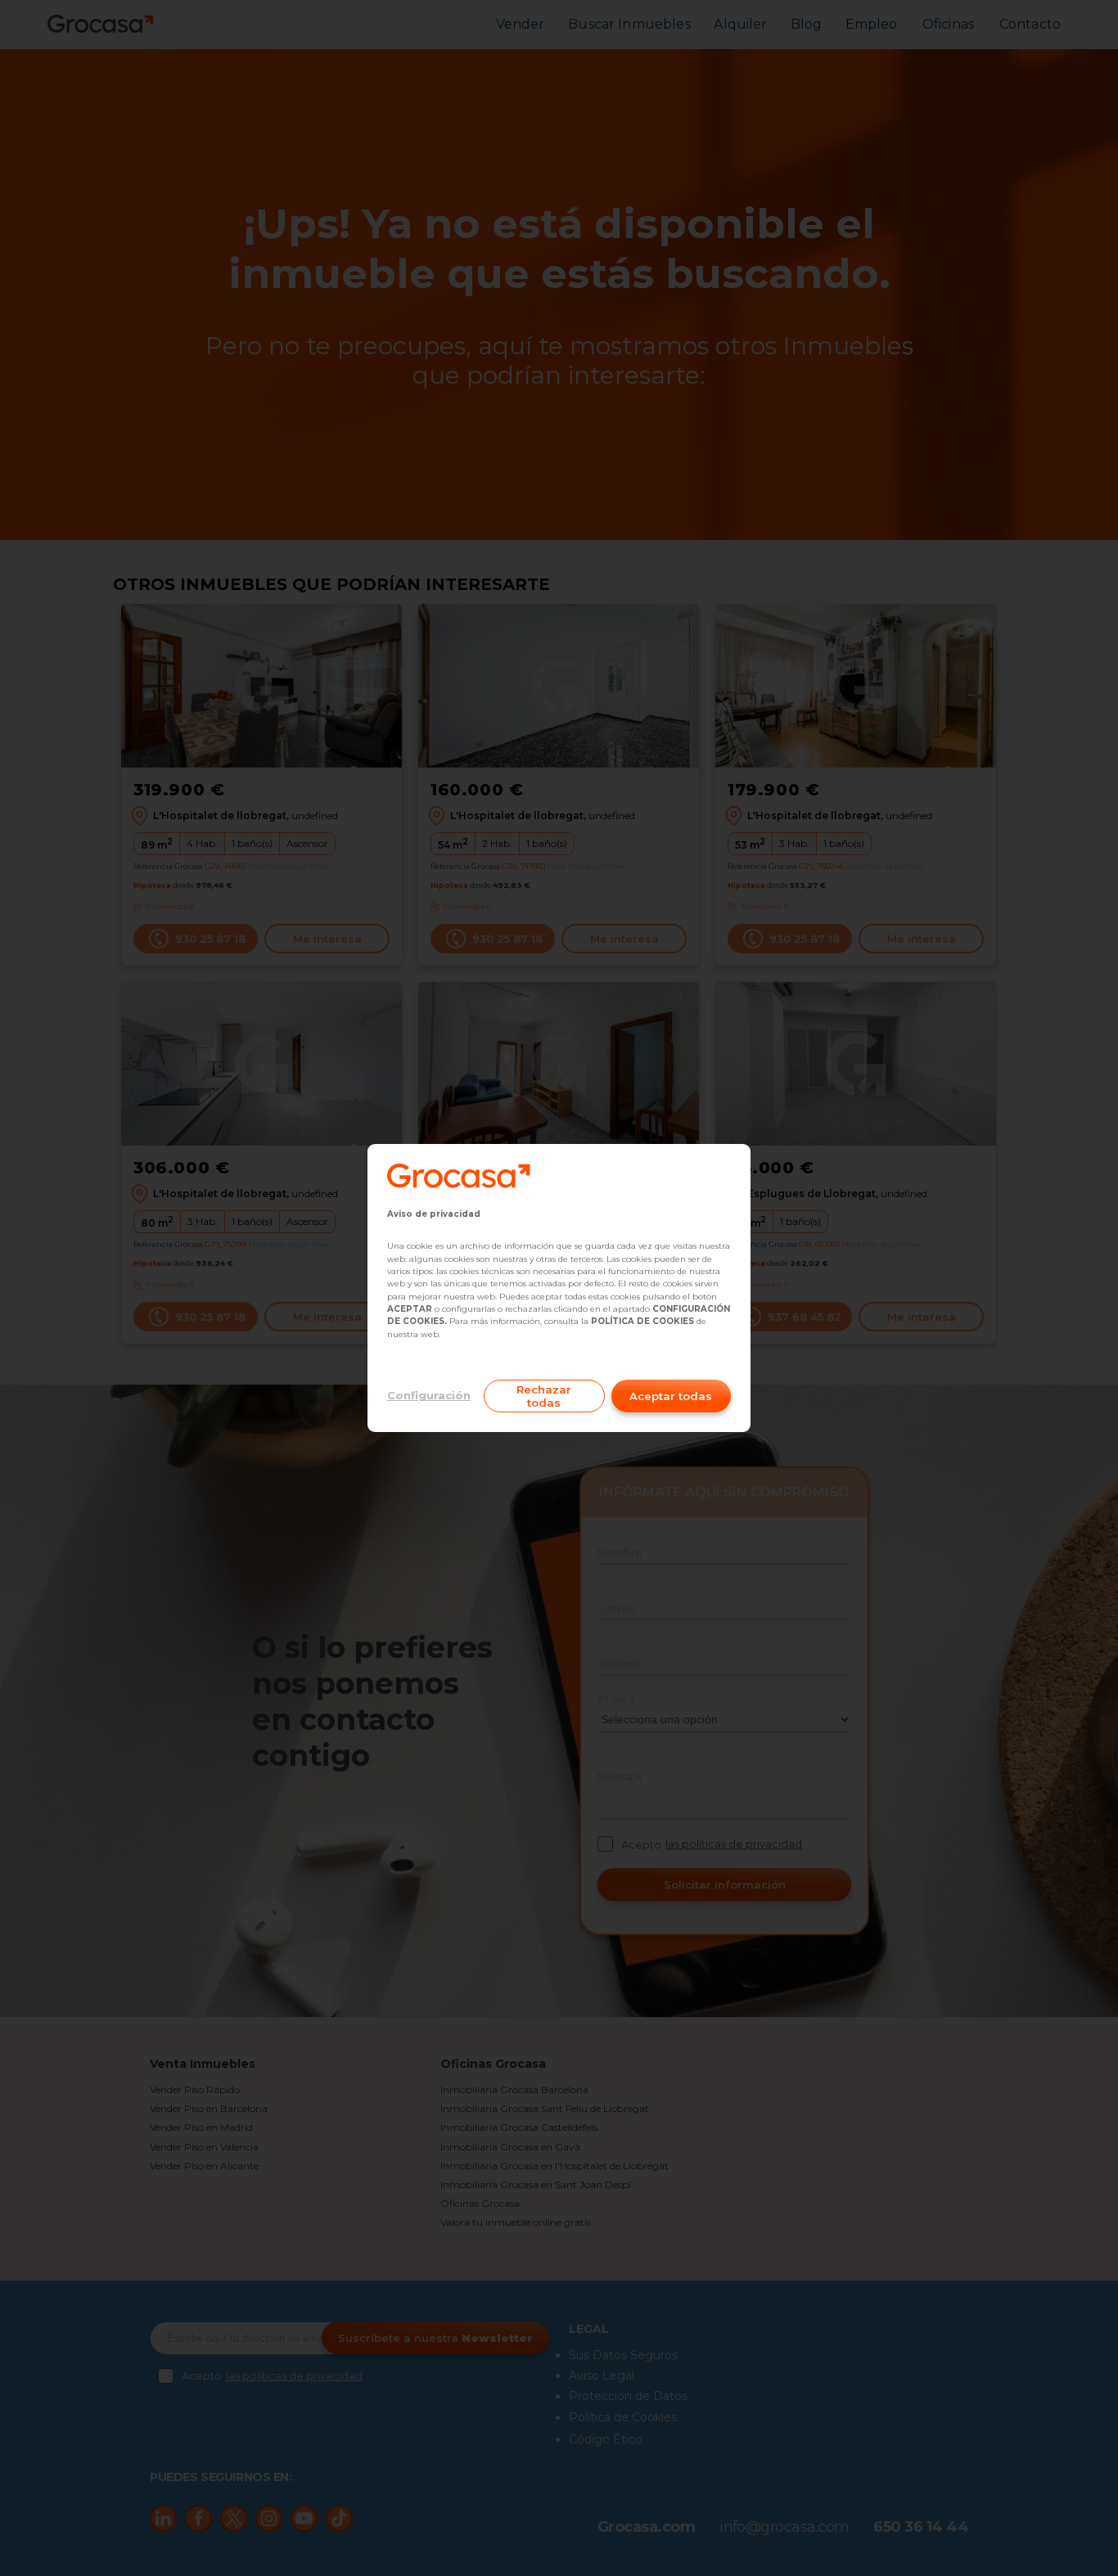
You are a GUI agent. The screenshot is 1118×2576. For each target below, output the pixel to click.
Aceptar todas (671, 1396)
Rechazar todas (544, 1396)
